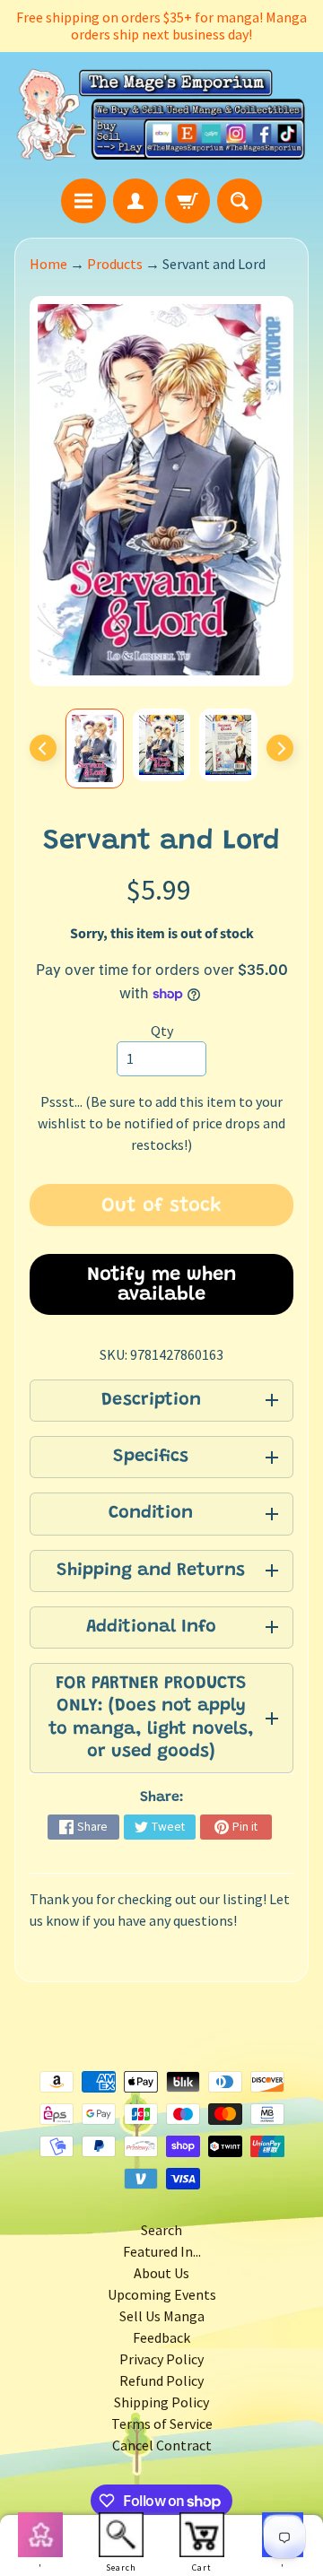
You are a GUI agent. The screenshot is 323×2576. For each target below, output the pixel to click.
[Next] (280, 748)
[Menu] (83, 201)
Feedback (161, 2337)
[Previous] (43, 748)
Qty (162, 1031)
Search (161, 2230)
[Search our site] (240, 201)
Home (48, 264)
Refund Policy (161, 2380)
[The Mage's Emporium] (161, 115)
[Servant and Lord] (95, 749)
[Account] (135, 201)
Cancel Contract (162, 2445)
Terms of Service (162, 2424)
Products (115, 264)
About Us (161, 2273)
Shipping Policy (161, 2402)
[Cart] (188, 201)
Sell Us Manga (162, 2316)
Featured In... (162, 2251)
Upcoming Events (162, 2294)
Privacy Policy (161, 2359)
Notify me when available (162, 1285)
